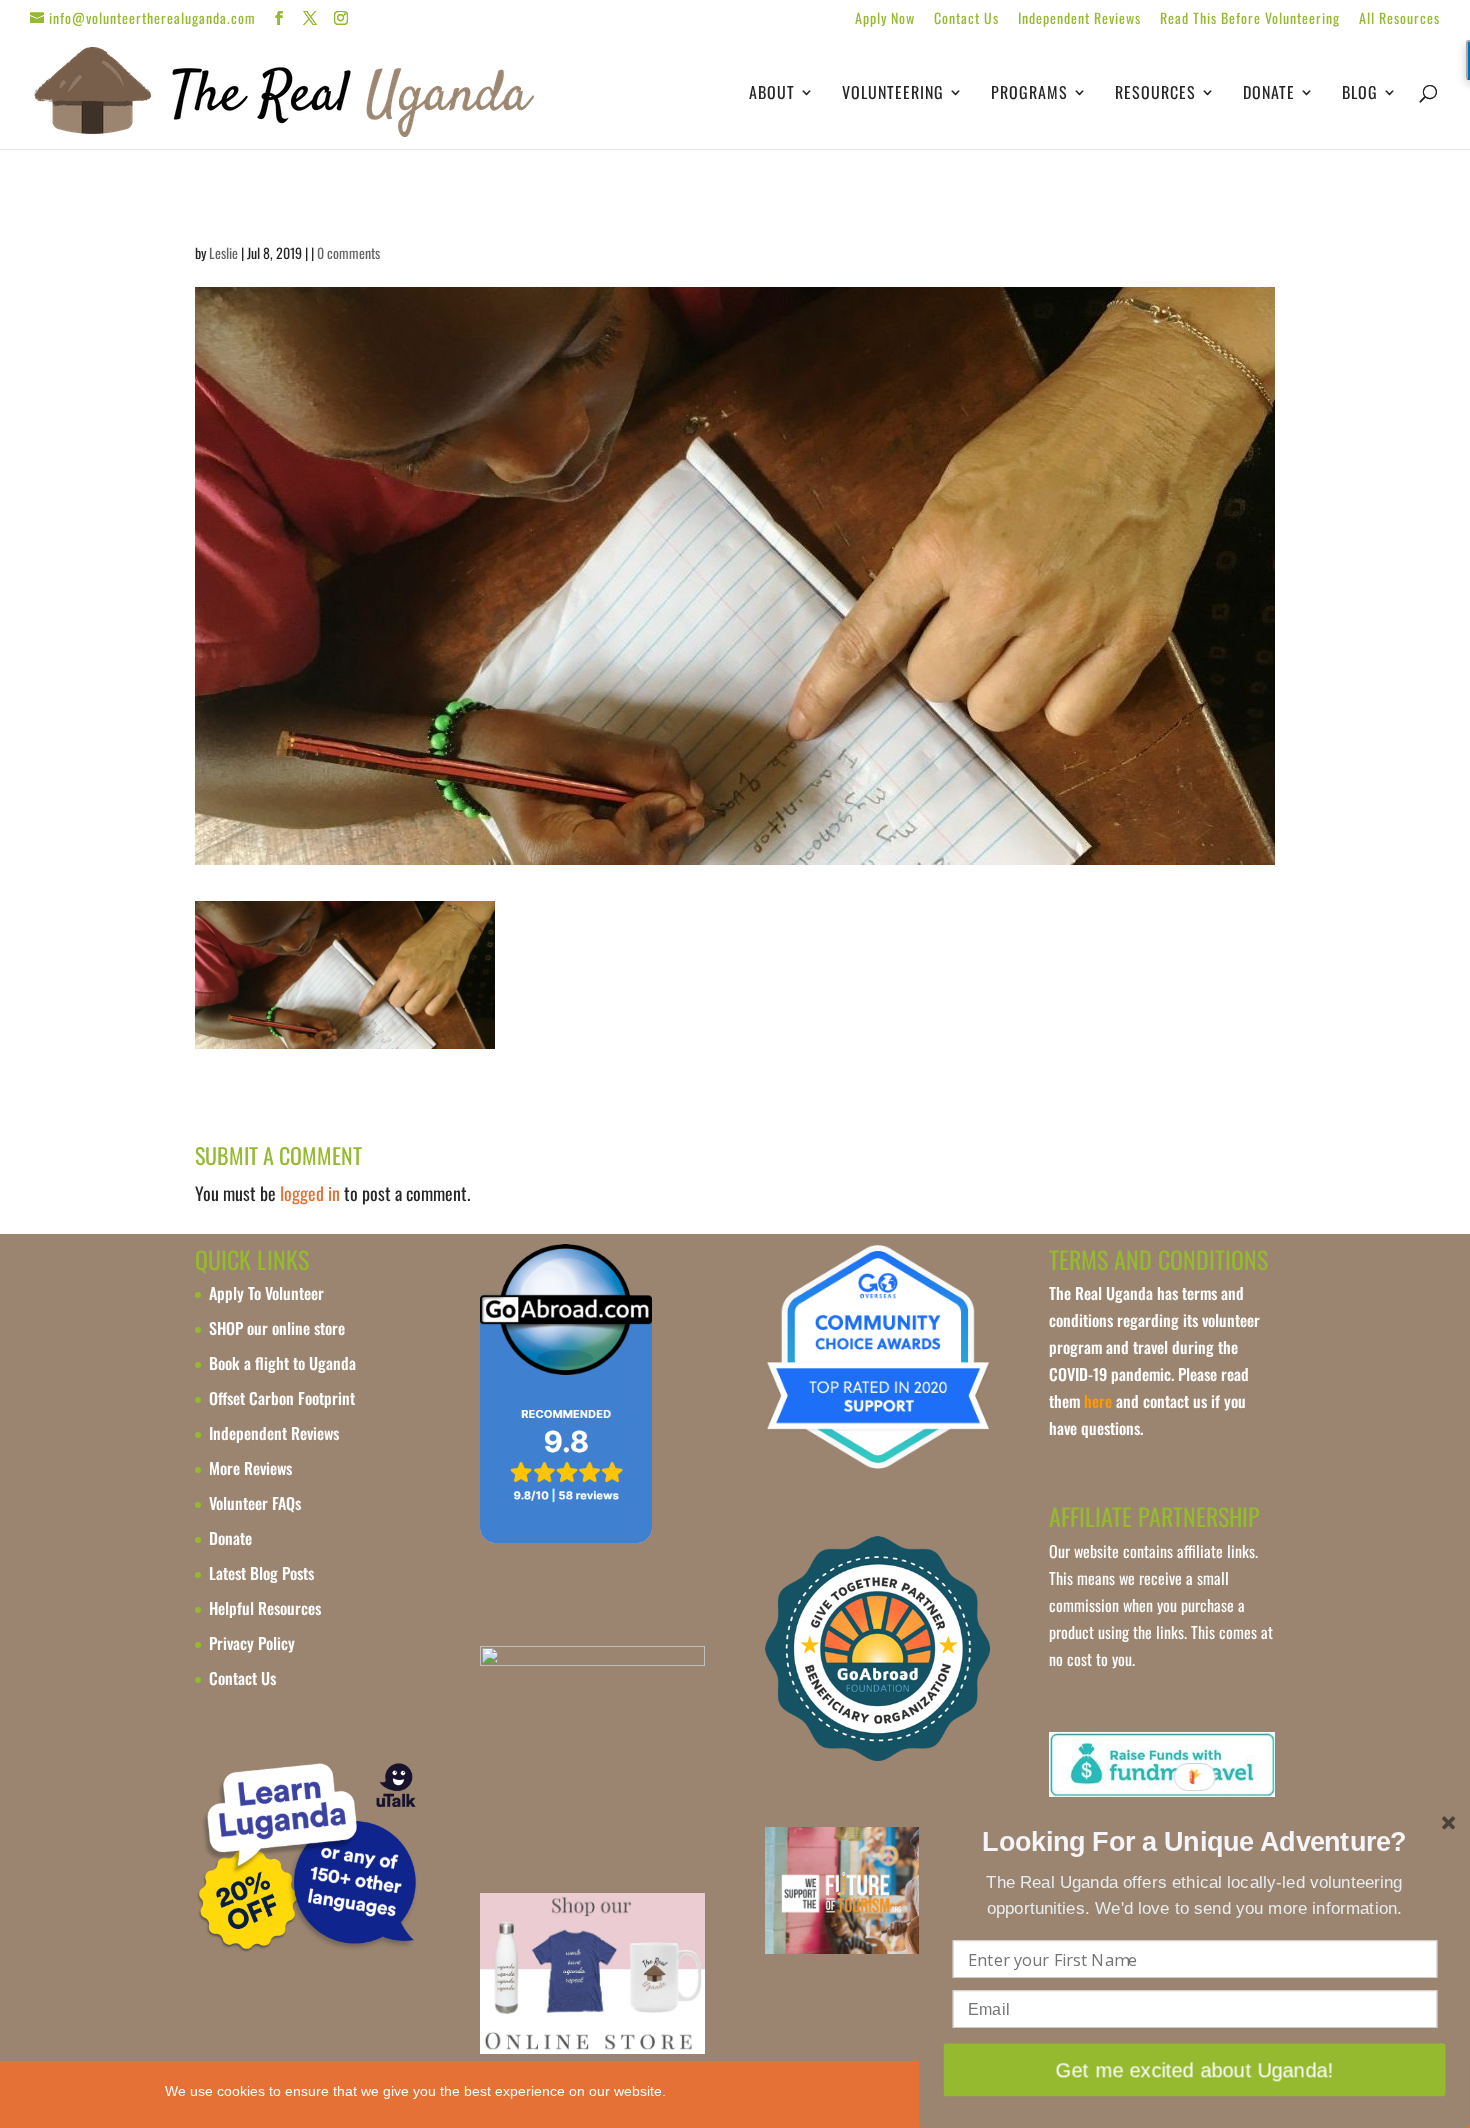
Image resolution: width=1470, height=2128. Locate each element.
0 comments (348, 252)
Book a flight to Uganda (282, 1363)
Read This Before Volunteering (1250, 19)
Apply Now (885, 19)
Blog (1360, 94)
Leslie (223, 252)
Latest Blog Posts (261, 1573)
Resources (1155, 94)
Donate (1269, 94)
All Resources (1399, 19)
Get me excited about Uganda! (1194, 2069)
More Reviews (250, 1468)
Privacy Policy (252, 1643)
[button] (1195, 1843)
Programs (1029, 94)
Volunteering (893, 94)
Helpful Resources (265, 1608)
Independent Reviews (1079, 19)
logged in (310, 1193)
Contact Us (966, 19)
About (772, 94)
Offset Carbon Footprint (282, 1398)
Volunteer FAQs (255, 1503)
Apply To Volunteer (266, 1293)
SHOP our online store (277, 1328)
